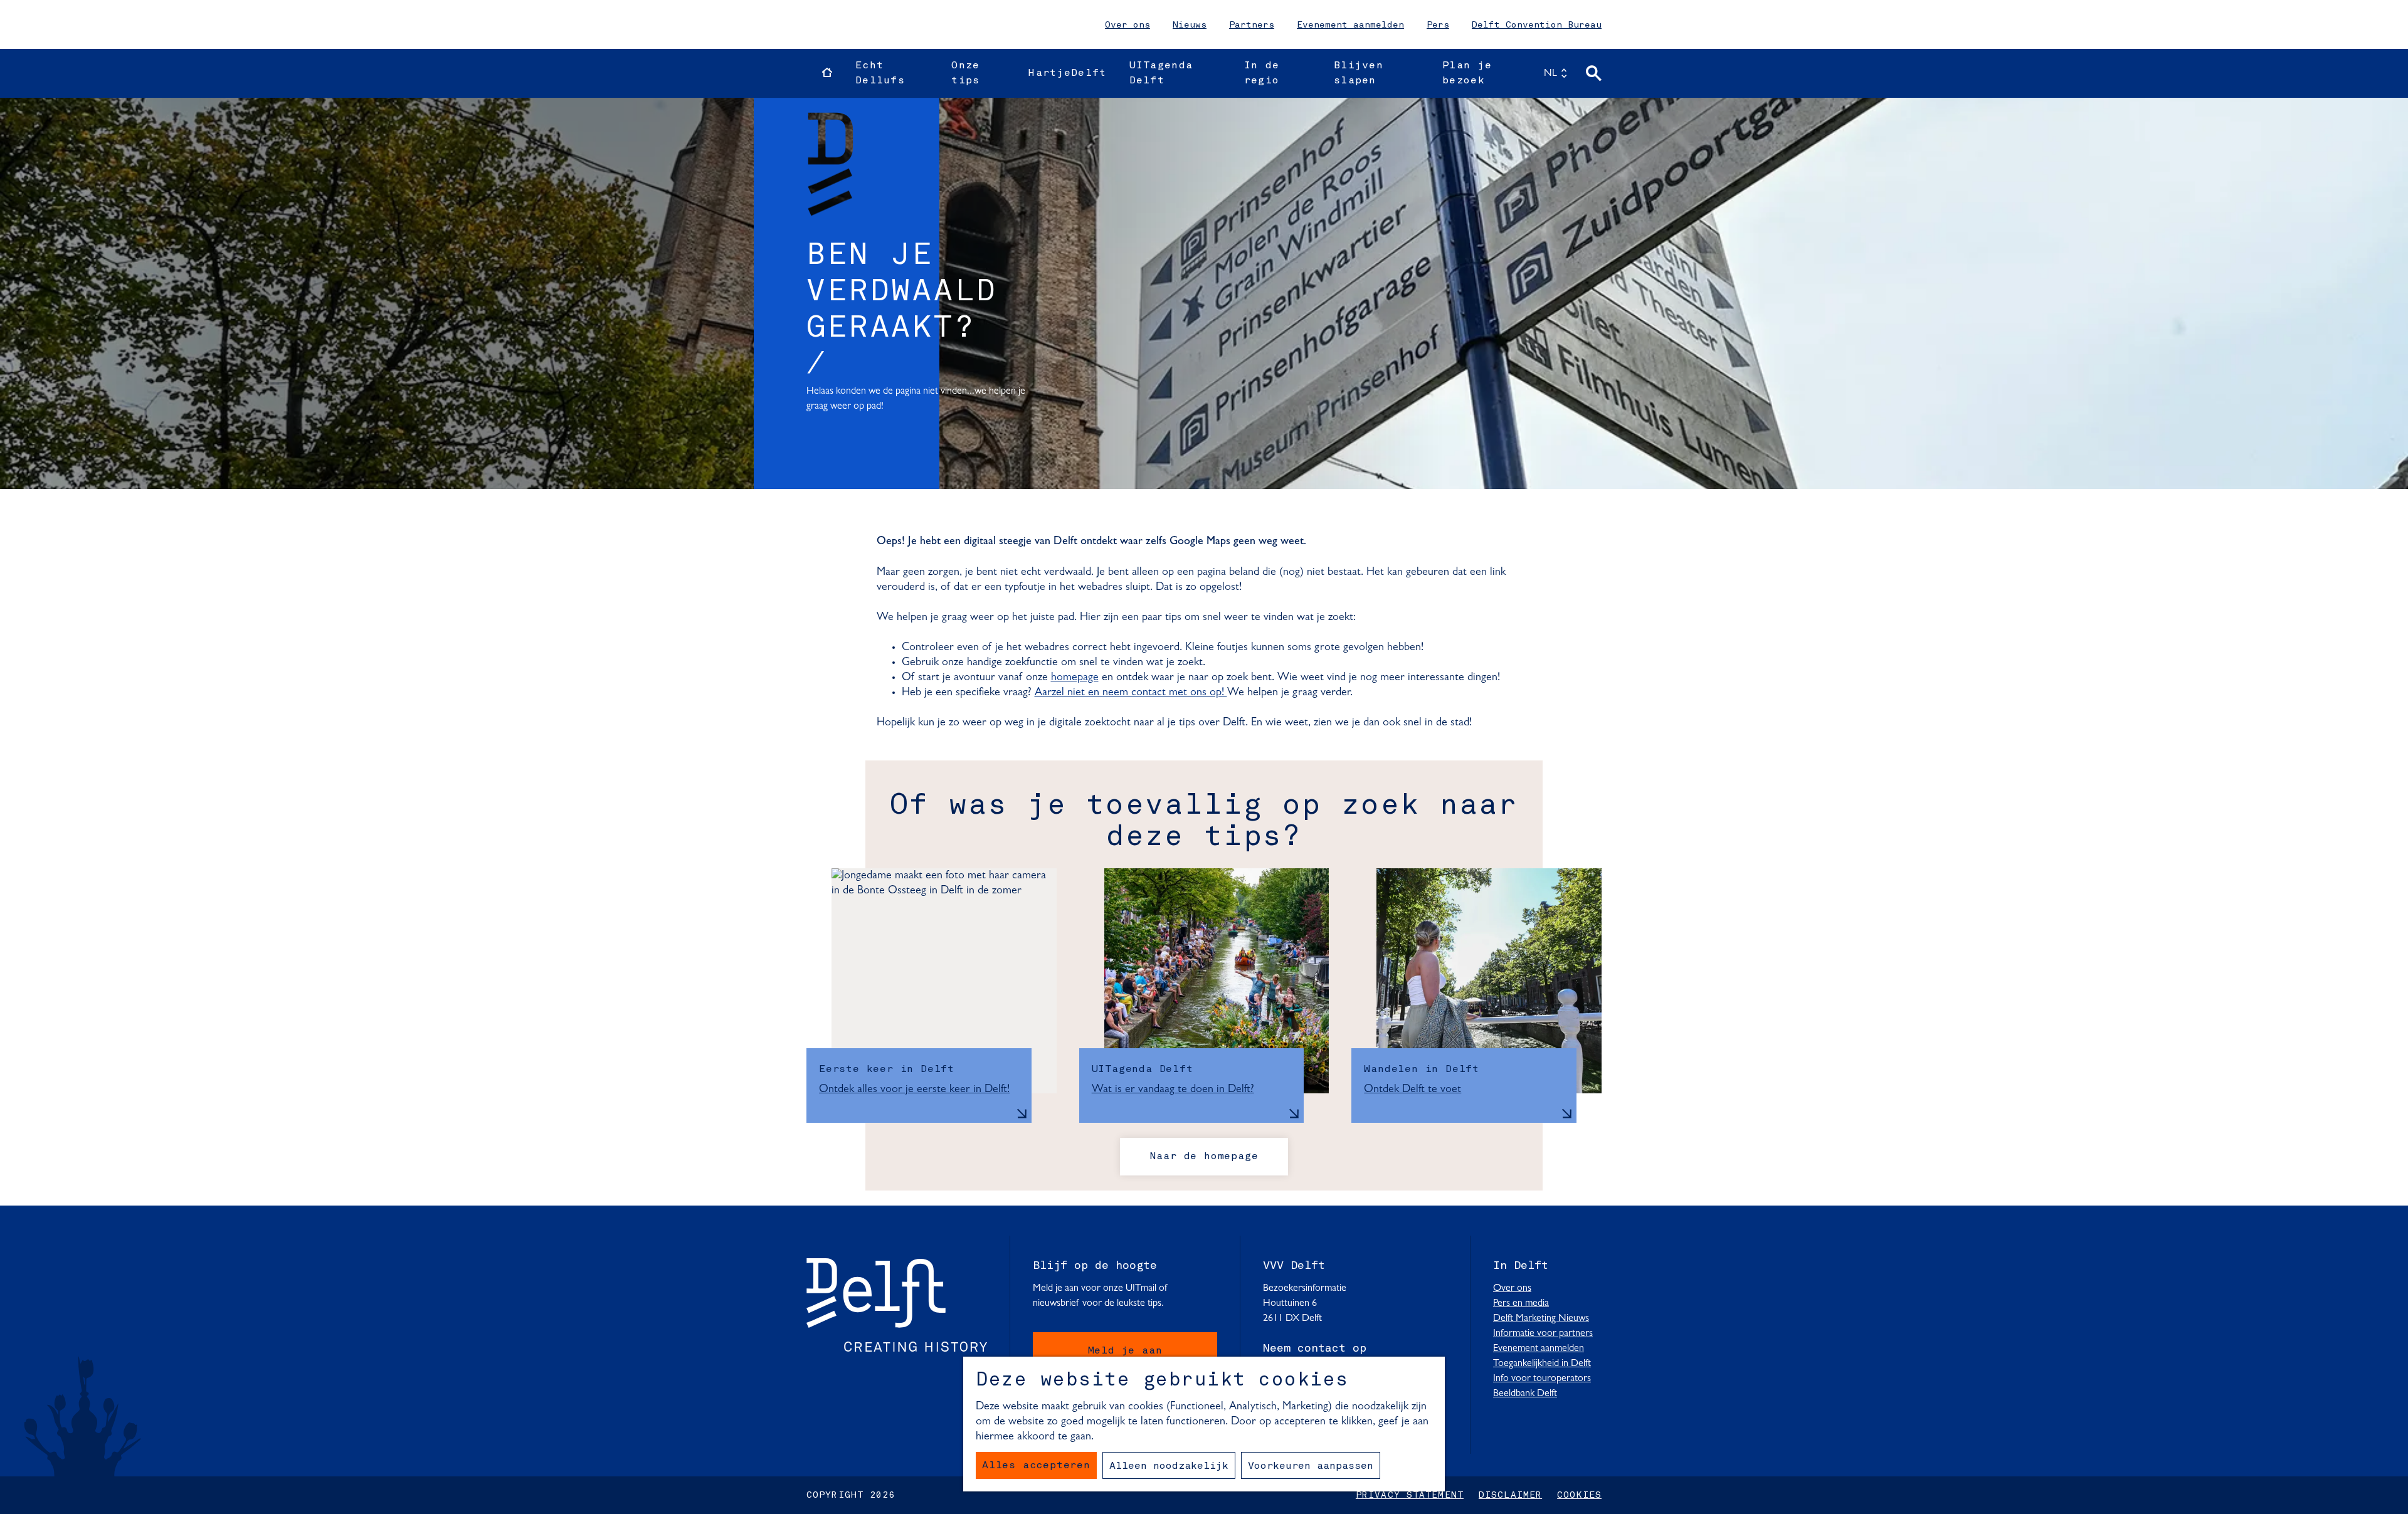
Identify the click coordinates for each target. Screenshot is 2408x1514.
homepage (1075, 678)
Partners (1252, 25)
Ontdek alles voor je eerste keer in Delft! (914, 1090)
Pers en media (1521, 1303)
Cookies (1579, 1495)
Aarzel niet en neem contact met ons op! (1131, 693)
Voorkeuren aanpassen (1311, 1466)
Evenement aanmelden (1350, 25)
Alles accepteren (1036, 1466)
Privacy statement (1410, 1495)
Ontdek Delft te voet (1413, 1090)
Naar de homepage (1204, 1157)
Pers (1438, 25)
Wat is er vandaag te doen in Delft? (1173, 1090)
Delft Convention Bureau (1537, 25)
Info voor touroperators (1542, 1379)
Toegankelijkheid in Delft (1542, 1364)
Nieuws (1190, 25)
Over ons (1127, 25)
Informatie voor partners (1543, 1333)
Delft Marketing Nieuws (1541, 1318)
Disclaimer (1510, 1495)
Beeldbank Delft (1525, 1394)
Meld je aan (1125, 1351)
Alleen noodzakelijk (1169, 1466)
